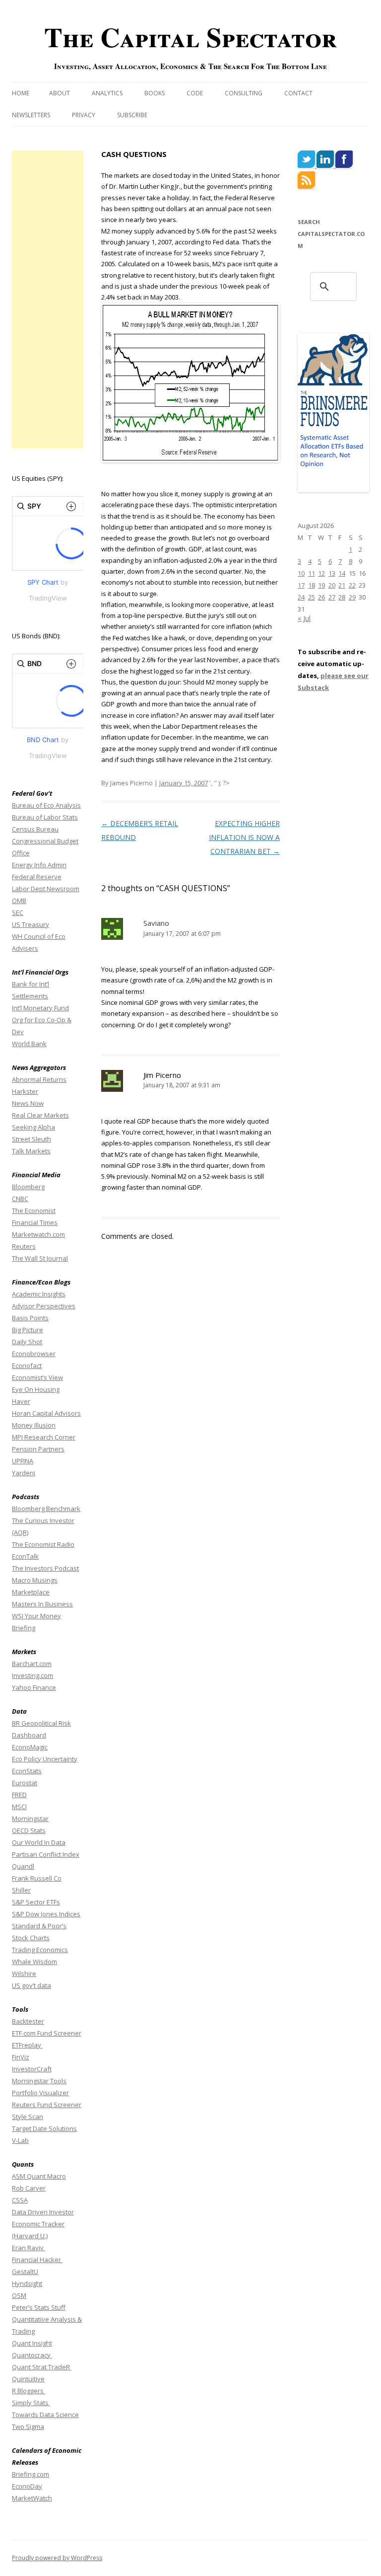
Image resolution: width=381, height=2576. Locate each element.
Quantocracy (32, 2355)
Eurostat (25, 1783)
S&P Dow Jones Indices (46, 1914)
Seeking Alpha (33, 1127)
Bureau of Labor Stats (45, 817)
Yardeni (24, 1473)
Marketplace (31, 1592)
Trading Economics (40, 1950)
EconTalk (25, 1556)
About (60, 93)
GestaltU (25, 2272)
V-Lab (20, 2140)
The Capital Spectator (190, 37)
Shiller (21, 1890)
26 (321, 597)
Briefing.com (31, 2474)
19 (321, 585)
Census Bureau (35, 829)
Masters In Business (42, 1604)
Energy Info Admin (39, 865)
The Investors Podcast (45, 1568)
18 (312, 585)
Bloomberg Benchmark (46, 1509)
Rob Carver (29, 2188)
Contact (298, 93)
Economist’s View (37, 1377)
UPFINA (23, 1461)
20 (332, 585)
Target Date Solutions (44, 2128)
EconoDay (27, 2486)
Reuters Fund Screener (47, 2105)
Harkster (25, 1091)
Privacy (84, 115)
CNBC (20, 1199)
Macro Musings (35, 1580)
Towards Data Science (45, 2415)
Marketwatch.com (38, 1234)
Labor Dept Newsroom (46, 889)
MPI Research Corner (44, 1437)
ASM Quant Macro (39, 2176)
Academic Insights (39, 1294)
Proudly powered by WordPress (57, 2558)
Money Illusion (34, 1425)
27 (332, 597)
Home (21, 93)
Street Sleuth (32, 1139)
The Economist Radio (43, 1544)
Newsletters (31, 115)
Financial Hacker (37, 2260)
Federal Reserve (37, 877)
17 (301, 585)
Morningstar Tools (39, 2081)
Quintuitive (28, 2379)
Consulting (244, 93)
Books (155, 93)
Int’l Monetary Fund (40, 1008)
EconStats (27, 1771)
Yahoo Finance (34, 1687)
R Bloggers (29, 2391)
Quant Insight (32, 2343)
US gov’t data (32, 1985)
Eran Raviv (29, 2248)
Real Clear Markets (40, 1115)
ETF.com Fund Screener (47, 2033)
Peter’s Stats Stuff (39, 2307)
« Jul (304, 618)
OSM (19, 2295)
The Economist (34, 1211)
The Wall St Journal (40, 1258)
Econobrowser (34, 1354)
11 (312, 573)
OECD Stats (29, 1830)
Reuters (24, 1246)
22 (352, 585)
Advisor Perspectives (44, 1306)
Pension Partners (38, 1449)
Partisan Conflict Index (46, 1854)
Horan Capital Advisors (46, 1413)
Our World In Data (39, 1842)
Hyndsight (27, 2283)
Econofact (27, 1365)
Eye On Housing (36, 1389)
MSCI (19, 1807)
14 (342, 573)
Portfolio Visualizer (40, 2093)
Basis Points (30, 1318)
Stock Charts (31, 1938)
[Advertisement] (48, 300)
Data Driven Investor (43, 2212)
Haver (21, 1401)
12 (321, 573)
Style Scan (28, 2117)
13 (332, 573)
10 (301, 573)
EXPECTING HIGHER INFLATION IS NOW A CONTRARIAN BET (244, 837)
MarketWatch (32, 2498)
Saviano (156, 923)
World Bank (29, 1044)
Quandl (23, 1866)
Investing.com (32, 1675)
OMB (19, 901)
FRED (19, 1795)
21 (342, 585)
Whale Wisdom (34, 1962)
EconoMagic (30, 1747)
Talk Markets (31, 1151)
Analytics (107, 93)
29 (352, 597)
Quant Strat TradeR (42, 2367)
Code (195, 93)
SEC (18, 912)
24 (301, 597)
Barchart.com (32, 1664)
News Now (28, 1103)
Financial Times (35, 1222)
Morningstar (30, 1818)
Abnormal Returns (39, 1079)
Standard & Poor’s (39, 1926)
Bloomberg (28, 1187)
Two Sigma (28, 2426)
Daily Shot (27, 1342)
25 (312, 597)
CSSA (20, 2200)
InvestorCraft (32, 2069)
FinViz (21, 2057)
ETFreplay (27, 2045)
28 (342, 597)
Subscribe (132, 115)
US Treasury (31, 924)
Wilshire (24, 1973)
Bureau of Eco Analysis (46, 805)
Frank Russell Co (37, 1878)
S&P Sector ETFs (36, 1902)
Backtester (28, 2021)
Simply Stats (31, 2403)
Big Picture (28, 1330)
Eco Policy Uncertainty (45, 1759)
